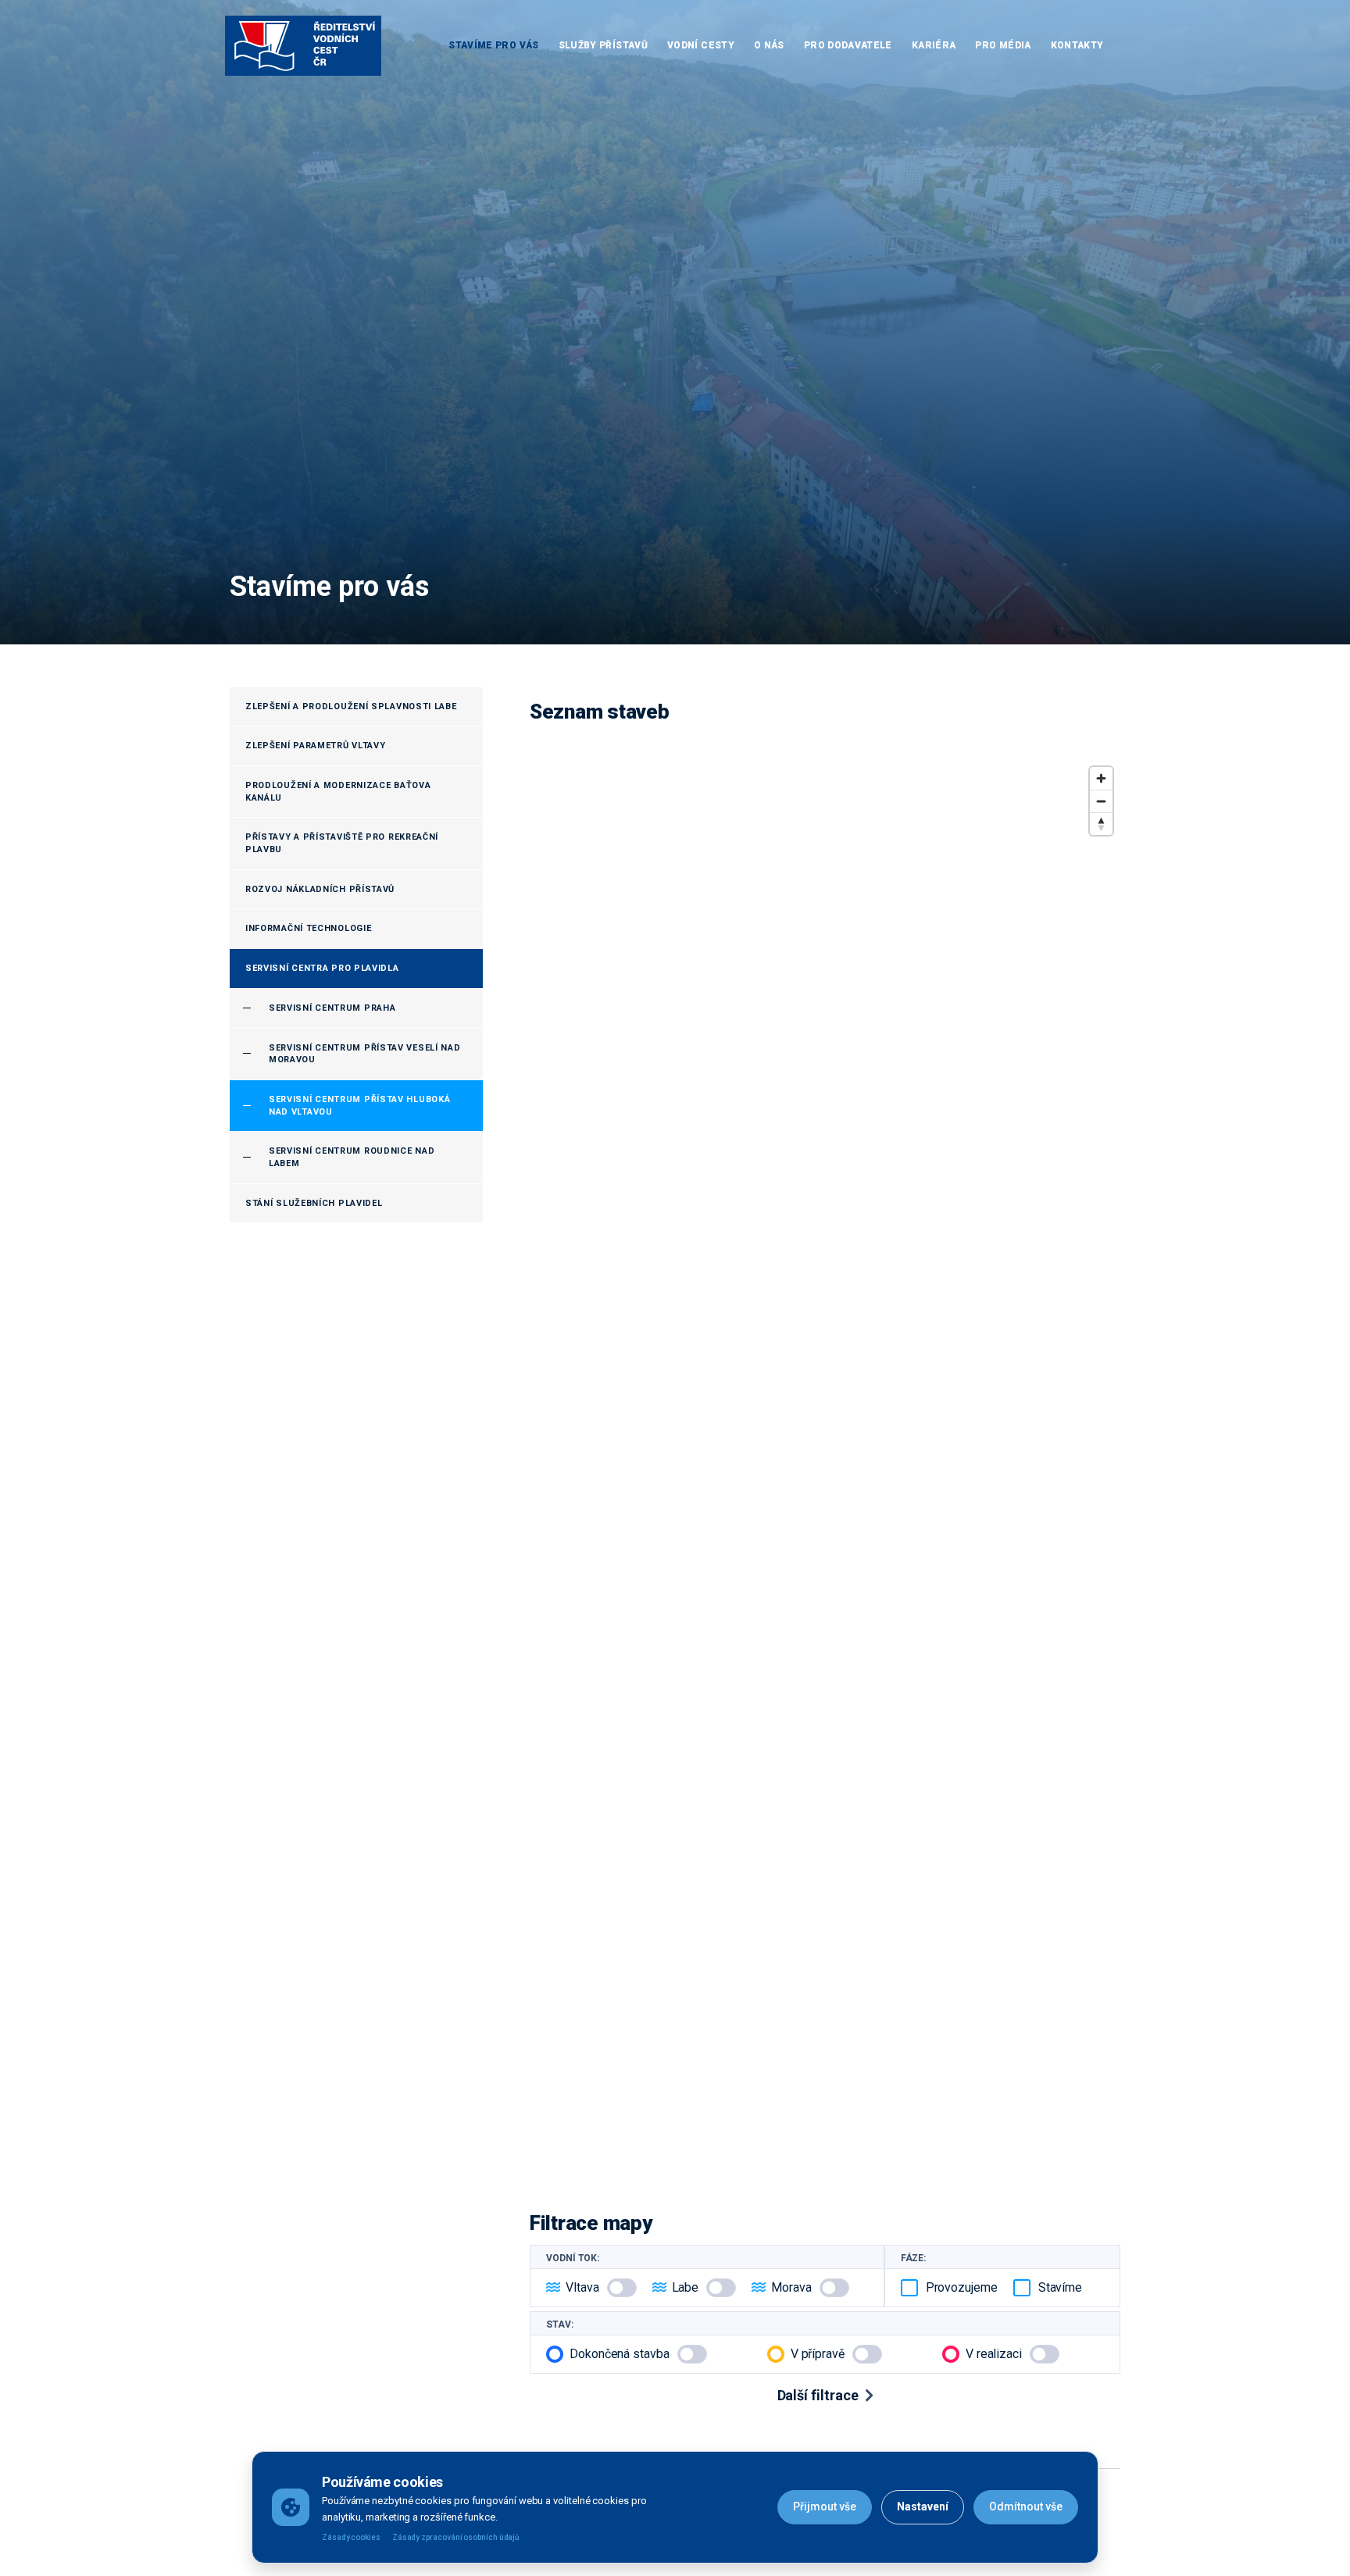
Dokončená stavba (620, 2354)
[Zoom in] (1101, 778)
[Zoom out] (1101, 801)
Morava (791, 2287)
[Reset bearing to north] (1101, 824)
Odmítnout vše (1026, 2506)
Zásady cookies (351, 2537)
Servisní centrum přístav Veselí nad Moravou (365, 1054)
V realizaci (994, 2354)
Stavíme (1060, 2287)
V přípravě (818, 2354)
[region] (825, 1468)
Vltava (582, 2287)
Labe (686, 2287)
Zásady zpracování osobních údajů (456, 2537)
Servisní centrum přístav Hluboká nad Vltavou (359, 1106)
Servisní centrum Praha (332, 1008)
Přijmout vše (825, 2506)
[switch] (622, 2288)
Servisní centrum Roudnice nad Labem (352, 1157)
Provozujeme (962, 2287)
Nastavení (923, 2506)
